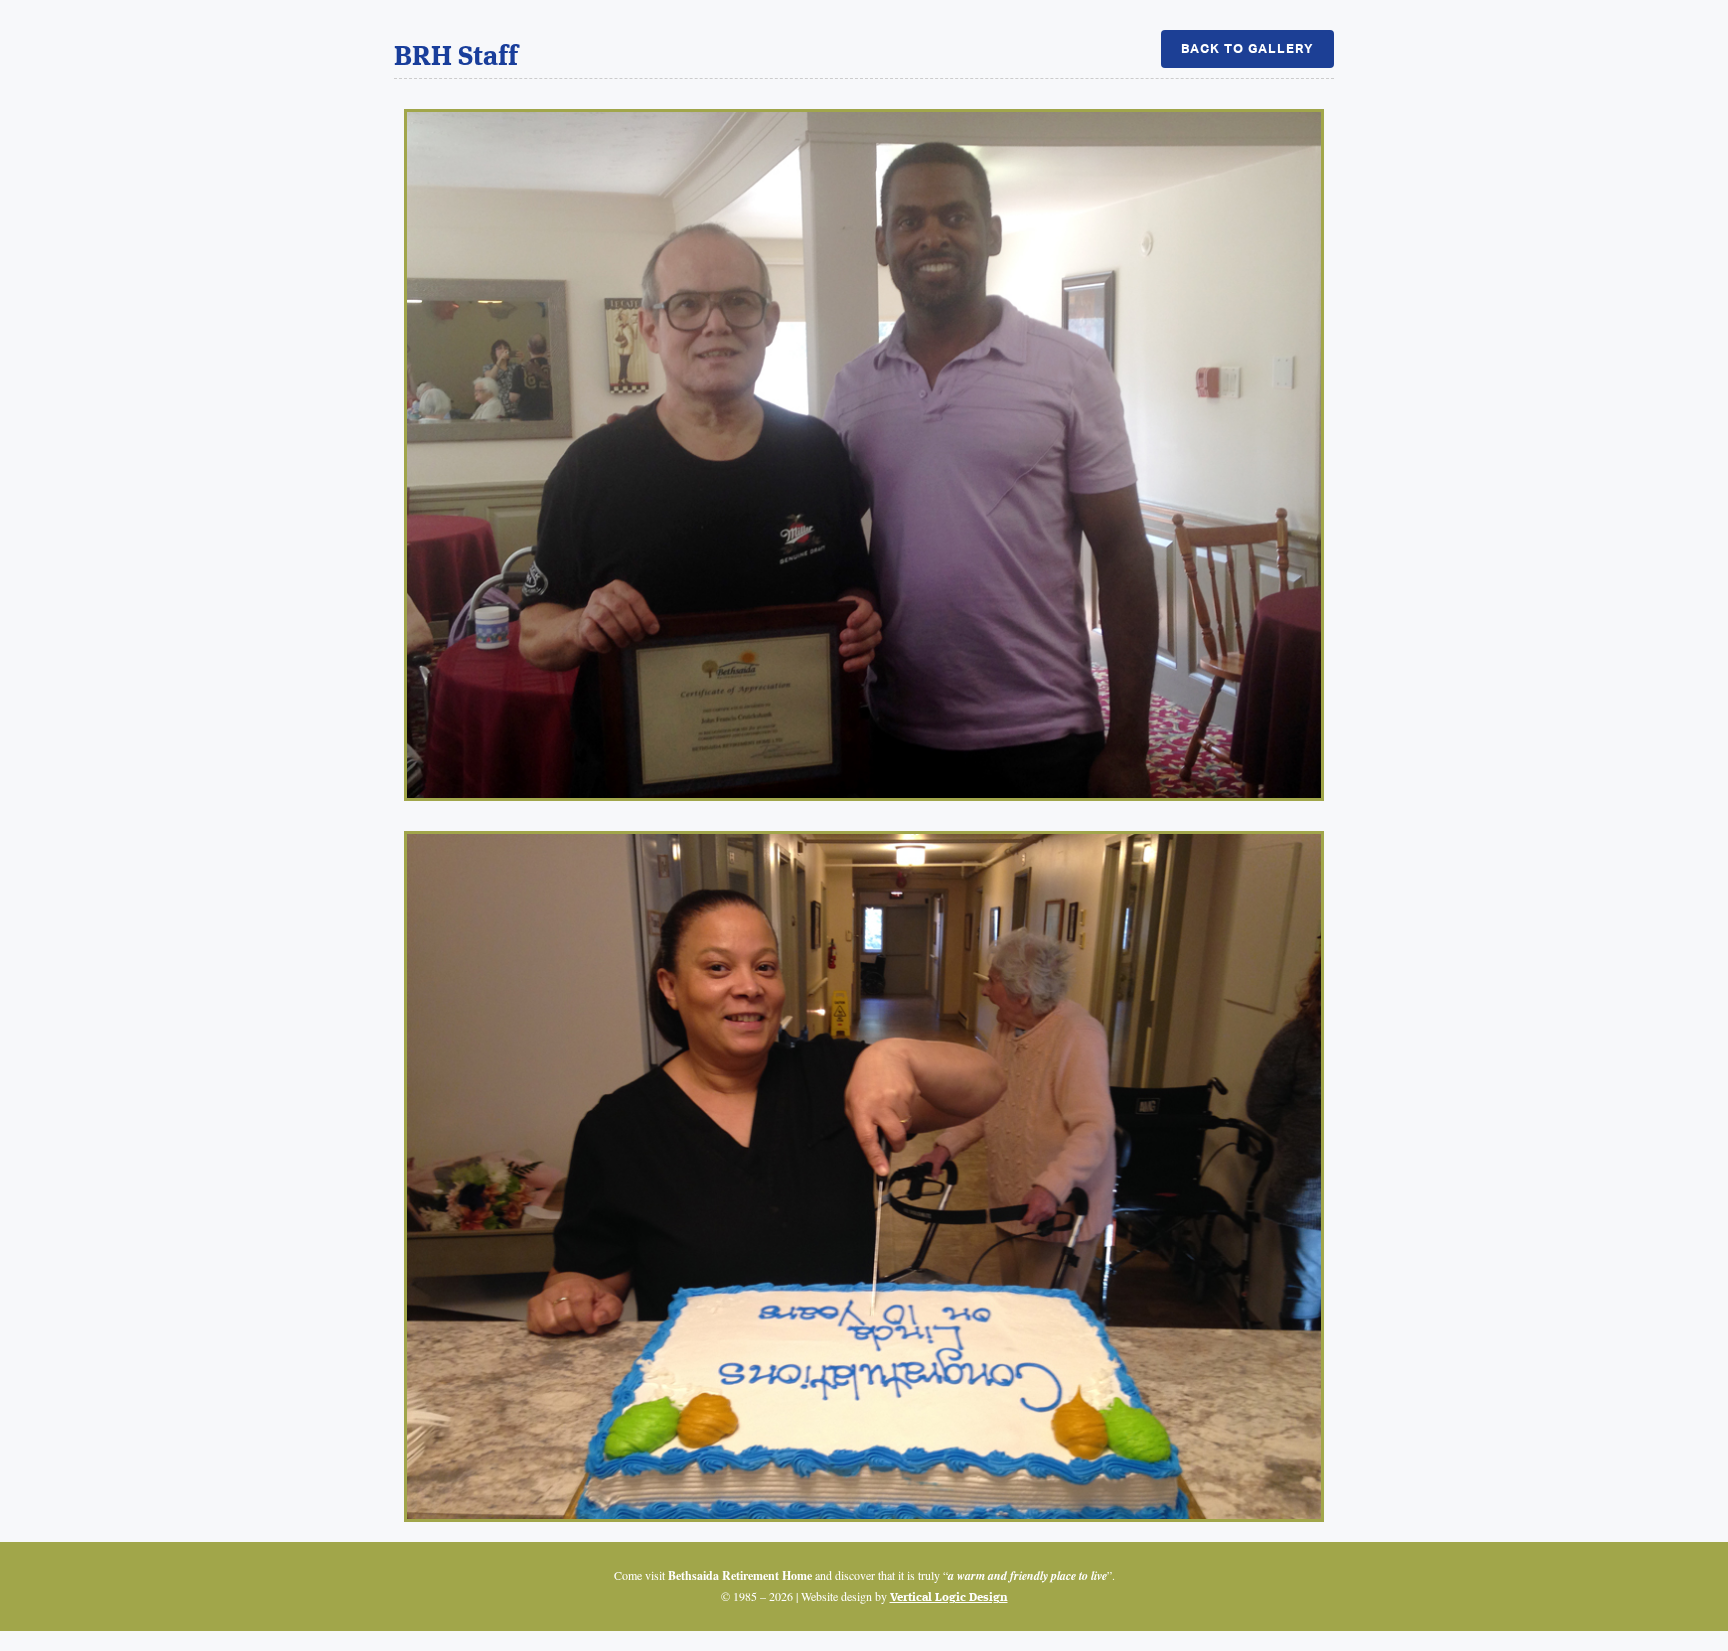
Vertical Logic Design (949, 1598)
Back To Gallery (1247, 48)
